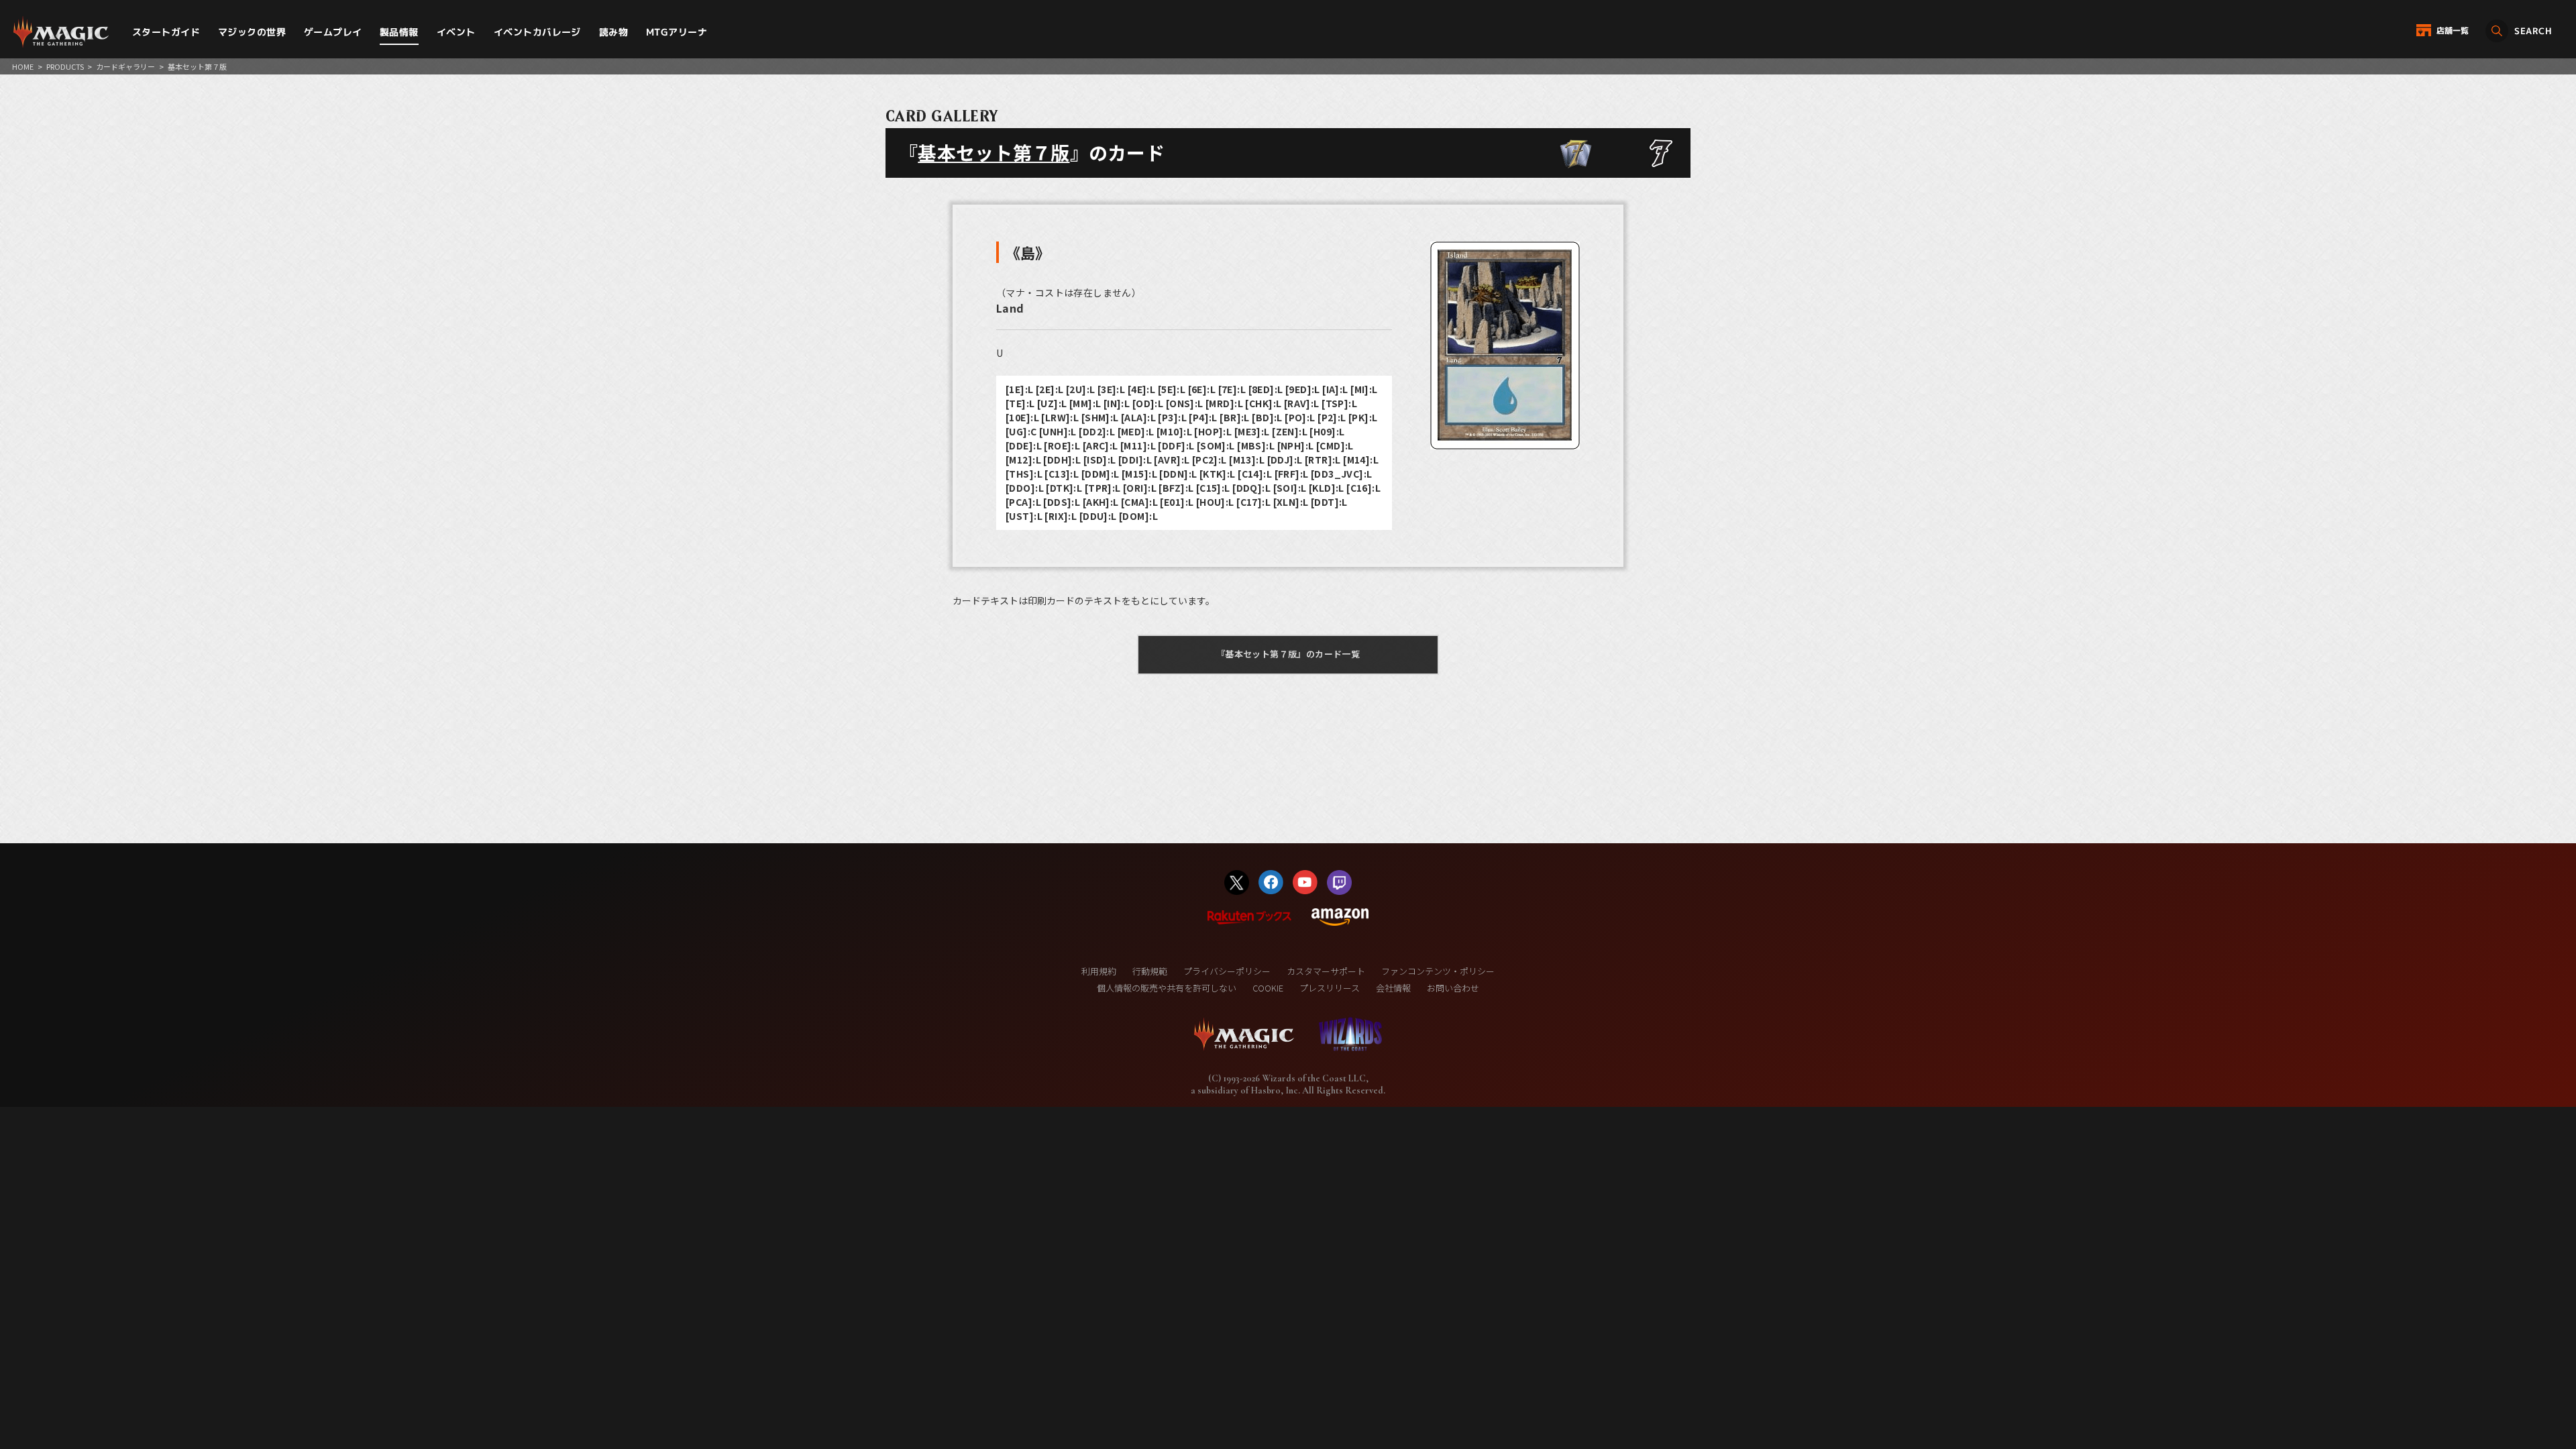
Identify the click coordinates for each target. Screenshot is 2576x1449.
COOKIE (1268, 988)
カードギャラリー (125, 66)
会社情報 (1393, 988)
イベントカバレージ (537, 32)
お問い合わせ (1453, 988)
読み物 (613, 32)
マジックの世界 (252, 32)
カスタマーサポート (1326, 971)
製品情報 (399, 32)
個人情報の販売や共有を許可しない (1167, 988)
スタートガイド (166, 32)
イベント (456, 32)
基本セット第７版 (994, 152)
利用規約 (1099, 971)
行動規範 (1150, 971)
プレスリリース (1330, 988)
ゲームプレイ (333, 32)
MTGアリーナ (677, 32)
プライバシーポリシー (1227, 971)
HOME (23, 66)
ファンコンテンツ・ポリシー (1438, 971)
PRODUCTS (65, 66)
